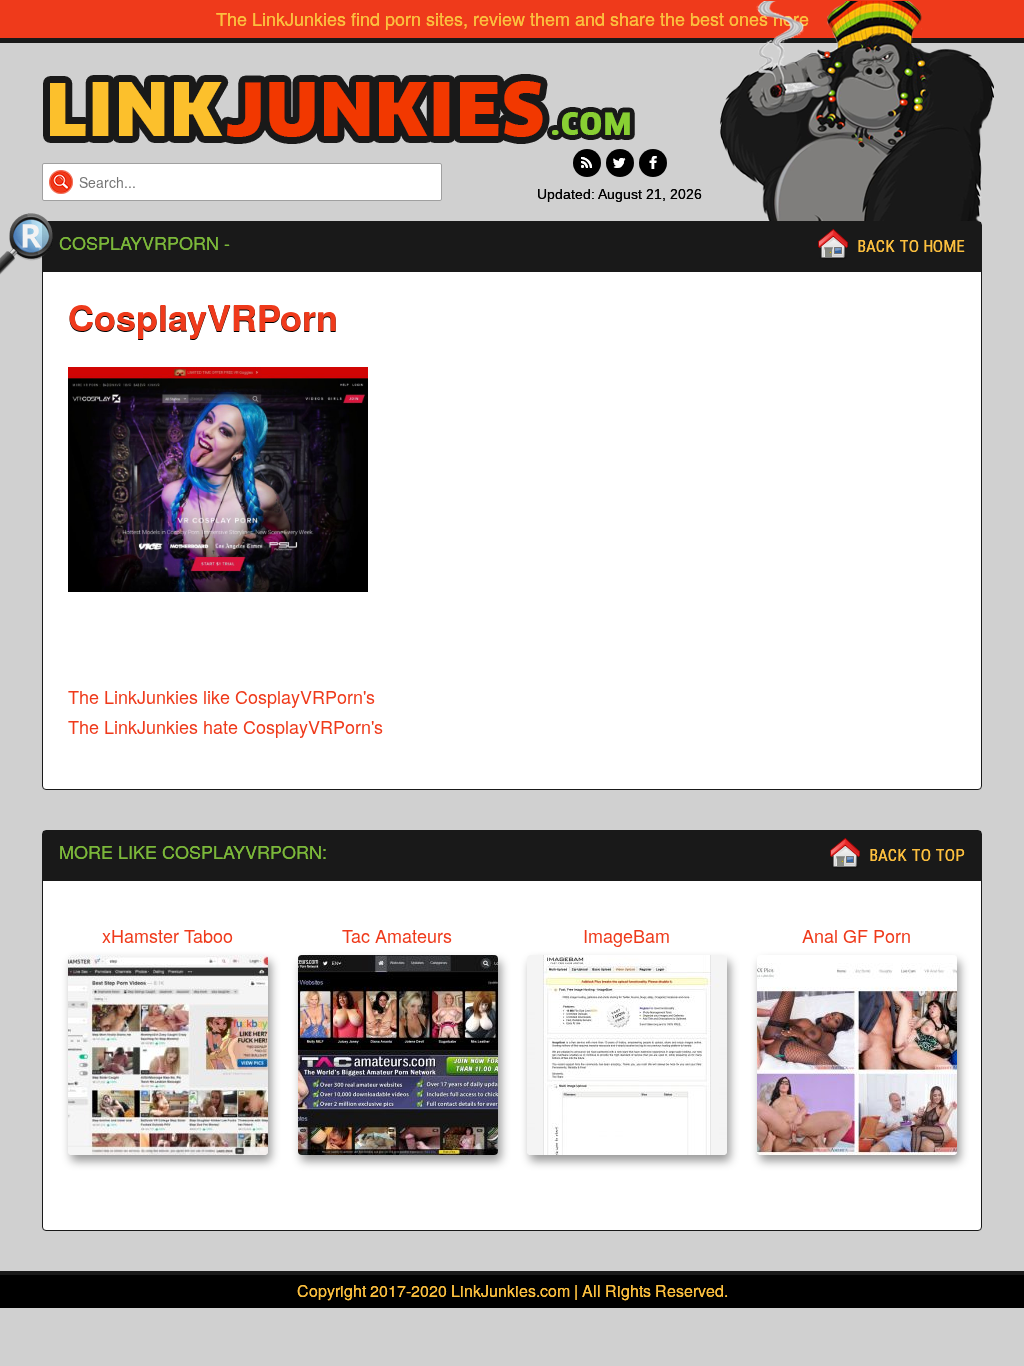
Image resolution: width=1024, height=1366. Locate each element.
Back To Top (917, 855)
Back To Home (911, 246)
